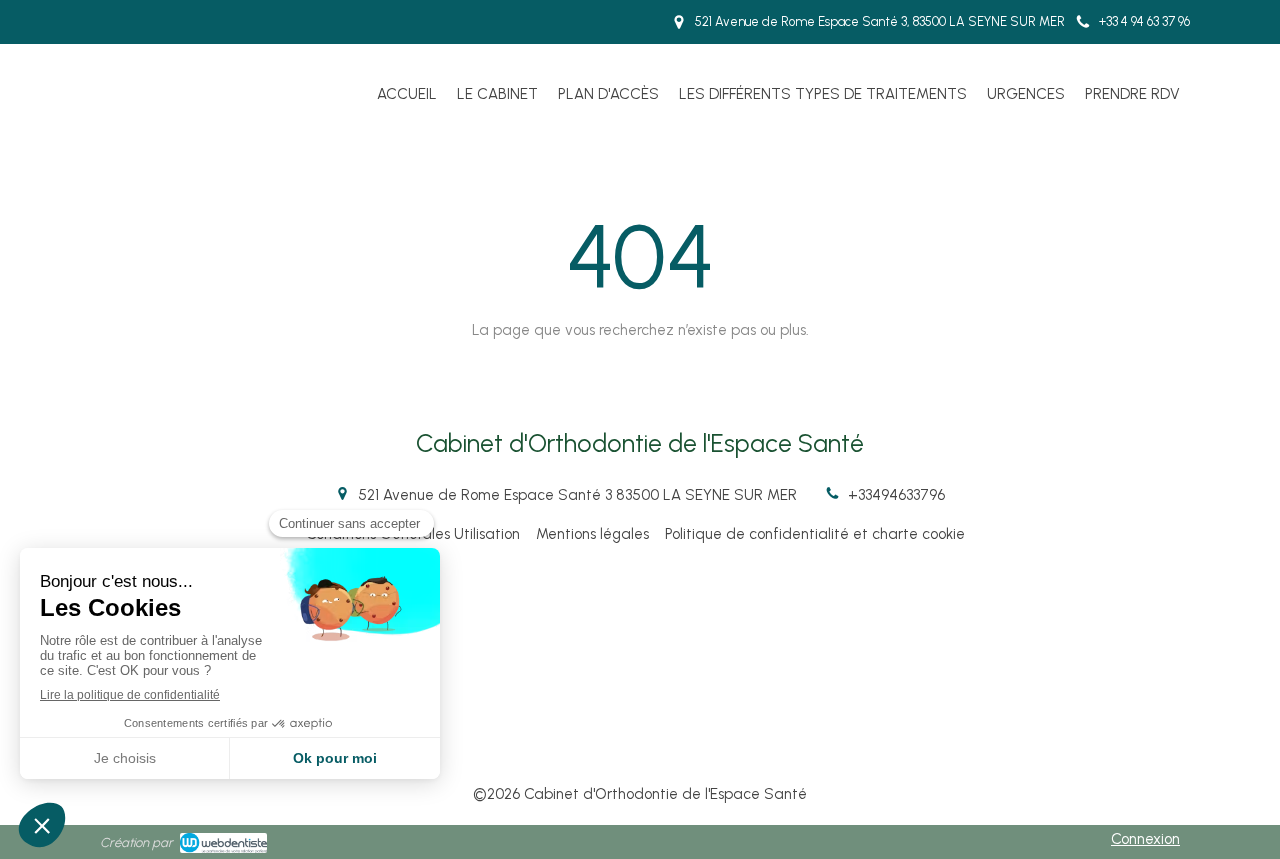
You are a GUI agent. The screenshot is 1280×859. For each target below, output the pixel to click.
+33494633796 (896, 495)
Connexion (1145, 839)
